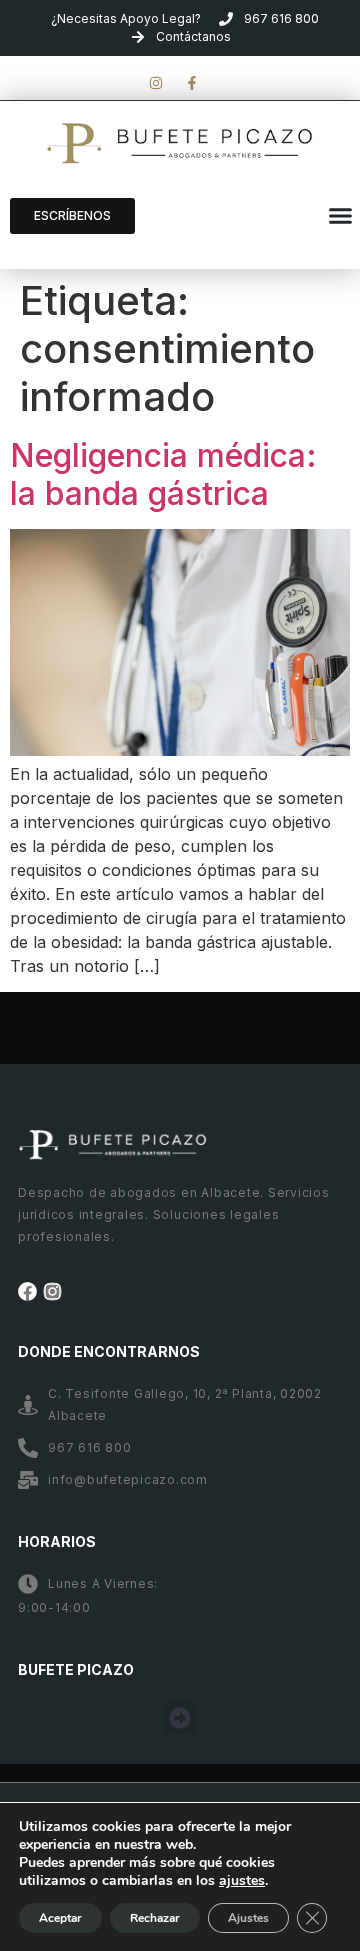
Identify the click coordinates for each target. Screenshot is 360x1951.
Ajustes (248, 1918)
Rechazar (155, 1918)
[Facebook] (27, 1291)
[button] (340, 216)
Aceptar (60, 1918)
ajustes (242, 1881)
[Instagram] (52, 1291)
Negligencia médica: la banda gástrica (163, 474)
